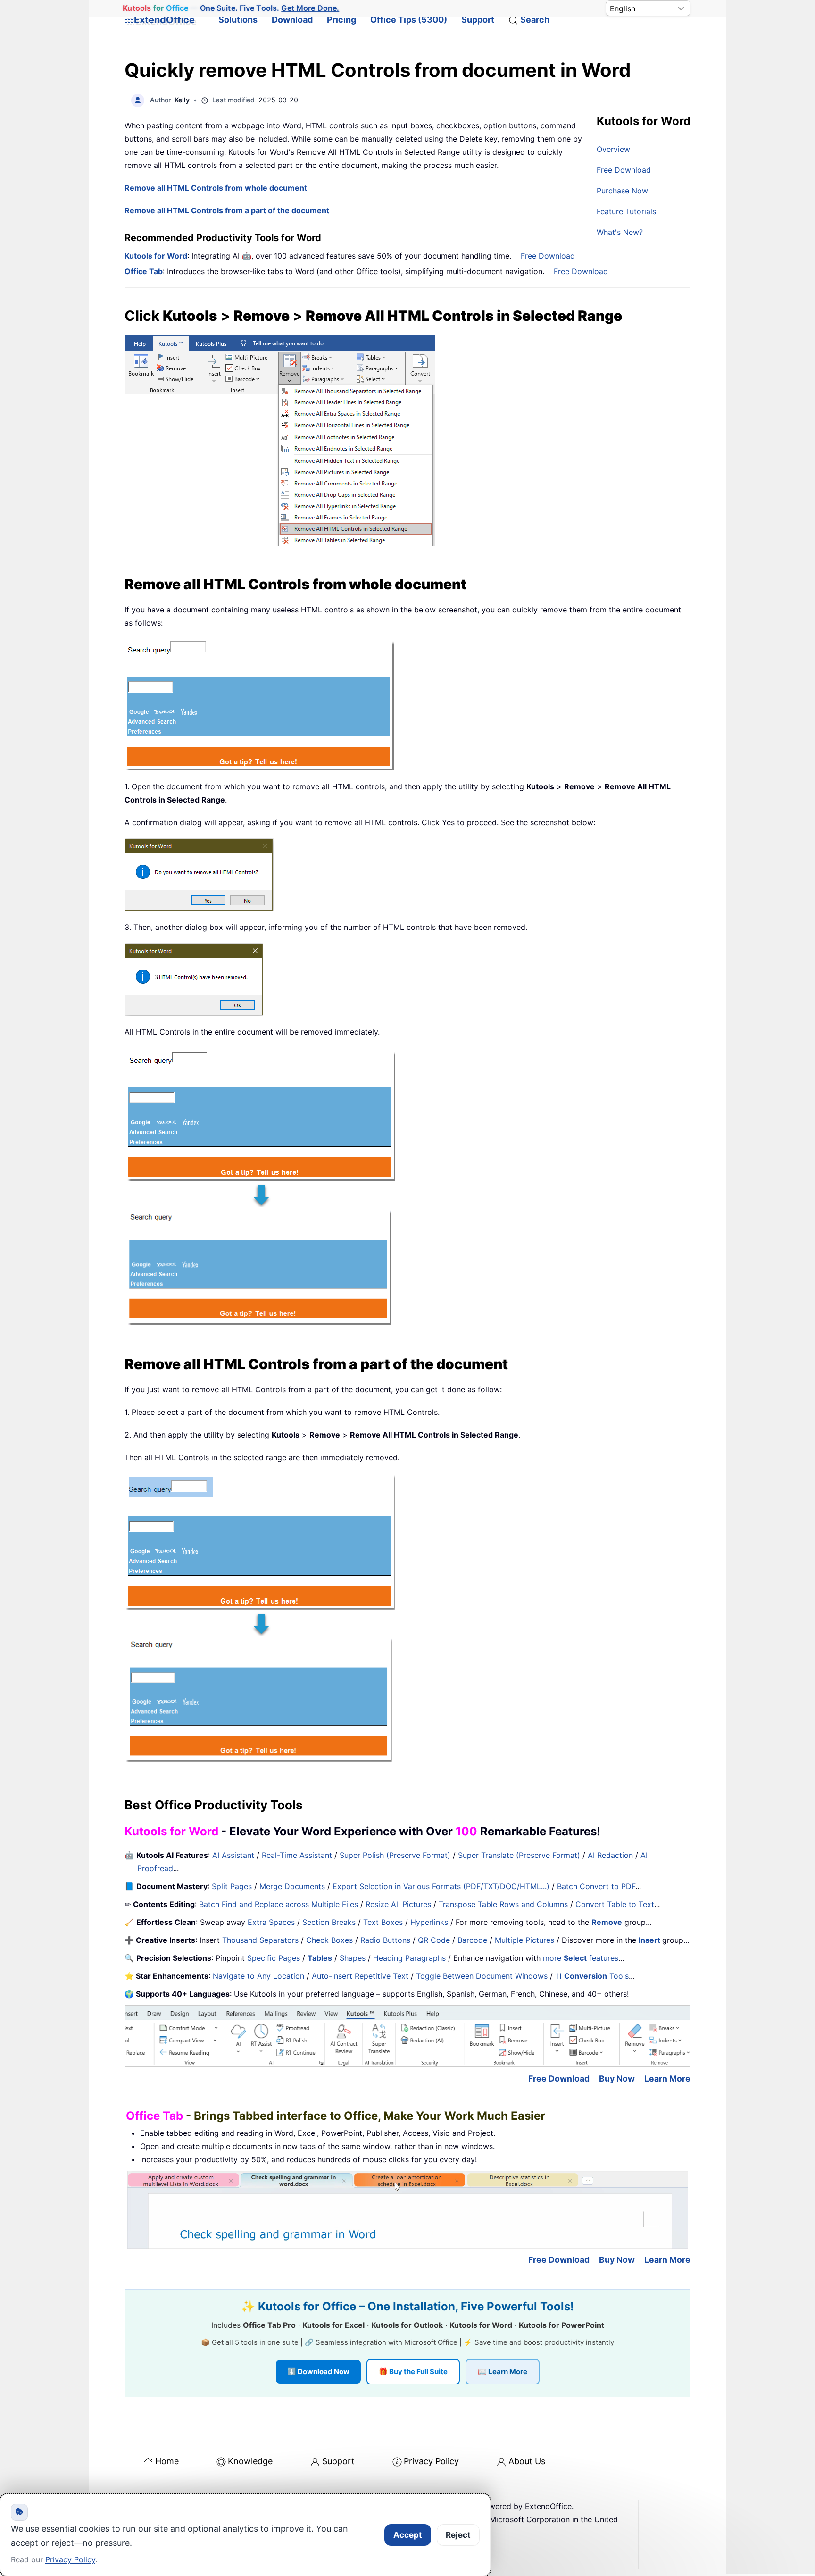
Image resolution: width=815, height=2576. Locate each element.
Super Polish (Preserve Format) (395, 1855)
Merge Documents (292, 1886)
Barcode (472, 1940)
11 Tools (592, 1976)
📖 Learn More (503, 2371)
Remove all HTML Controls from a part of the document (227, 210)
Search (535, 20)
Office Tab (144, 271)
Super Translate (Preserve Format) (519, 1855)
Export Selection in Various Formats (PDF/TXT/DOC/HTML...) (441, 1886)
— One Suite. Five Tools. (231, 8)
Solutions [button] (238, 20)
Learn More (667, 2078)
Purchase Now (622, 191)
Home (167, 2461)
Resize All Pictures (398, 1904)
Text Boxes (383, 1922)
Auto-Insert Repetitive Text (360, 1976)
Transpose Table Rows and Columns (503, 1904)
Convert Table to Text (615, 1904)
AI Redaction (610, 1855)
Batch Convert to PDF (596, 1886)
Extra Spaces (271, 1922)
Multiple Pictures (524, 1940)
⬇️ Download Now (318, 2371)
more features (581, 1958)
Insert (650, 1940)
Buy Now (617, 2078)
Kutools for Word (156, 256)
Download (292, 20)
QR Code (434, 1940)
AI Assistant (233, 1855)
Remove (607, 1922)
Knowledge (250, 2461)
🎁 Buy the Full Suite (413, 2371)
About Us (527, 2461)
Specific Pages (274, 1958)
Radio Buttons (385, 1940)
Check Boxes (329, 1940)
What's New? (620, 232)
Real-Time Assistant (297, 1855)
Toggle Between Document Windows (482, 1976)
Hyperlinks (429, 1922)
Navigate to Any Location (258, 1976)
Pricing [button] (341, 20)
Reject (458, 2535)
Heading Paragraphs (409, 1958)
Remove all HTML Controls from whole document (216, 188)
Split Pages (232, 1886)
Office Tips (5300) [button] (409, 20)
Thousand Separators (260, 1940)
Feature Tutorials (626, 211)
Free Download (624, 170)
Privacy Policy (431, 2461)
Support (478, 20)
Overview (613, 149)
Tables (320, 1958)
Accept (408, 2535)
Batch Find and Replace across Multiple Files (279, 1904)
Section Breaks (329, 1922)
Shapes (353, 1958)
